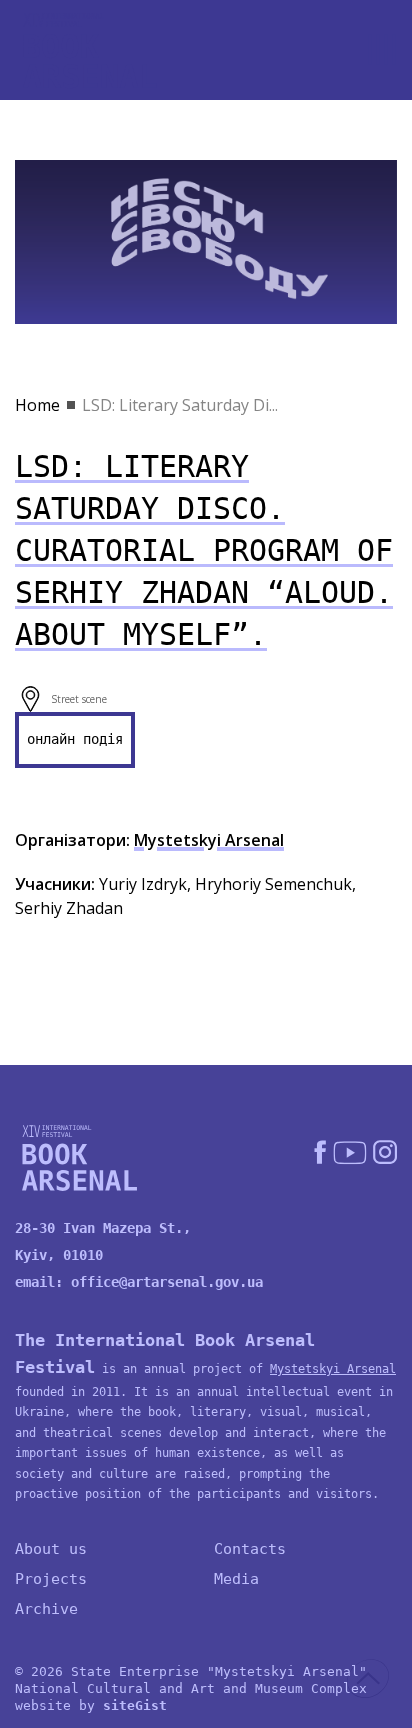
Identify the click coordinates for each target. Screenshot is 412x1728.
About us (51, 1549)
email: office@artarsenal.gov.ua (139, 1282)
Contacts (250, 1549)
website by (91, 1705)
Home (37, 405)
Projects (51, 1579)
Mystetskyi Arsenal (209, 840)
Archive (46, 1609)
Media (236, 1579)
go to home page (90, 50)
